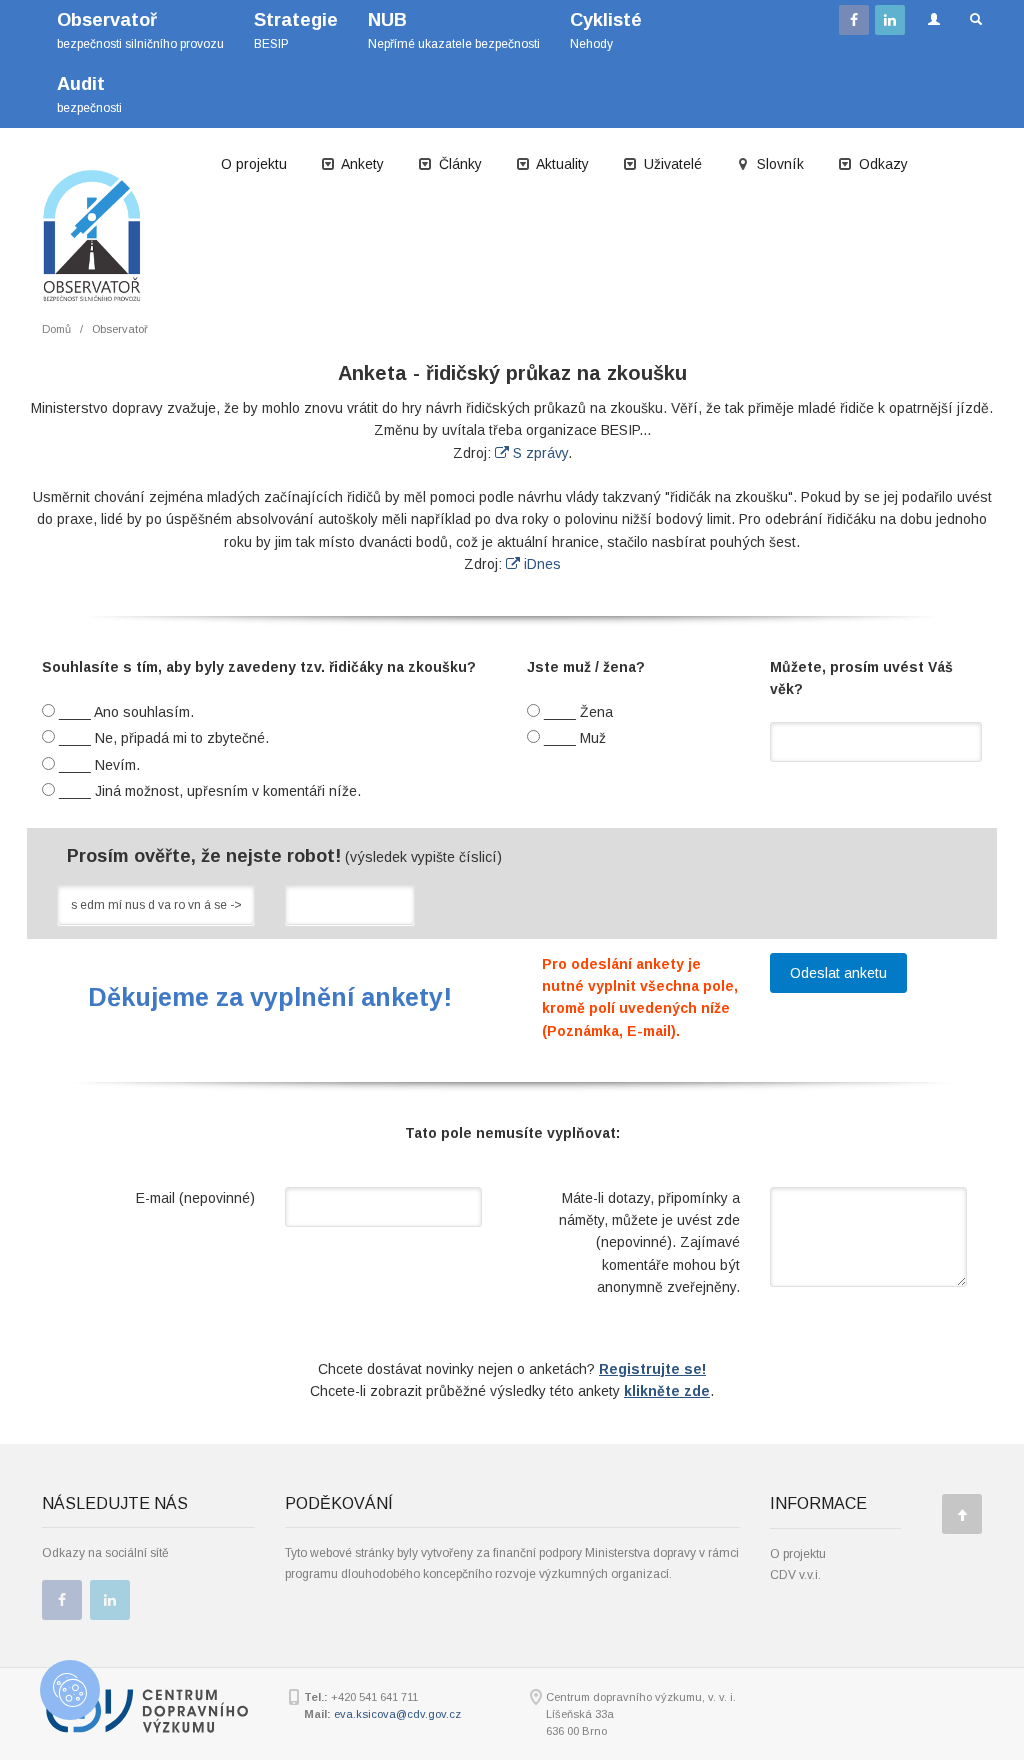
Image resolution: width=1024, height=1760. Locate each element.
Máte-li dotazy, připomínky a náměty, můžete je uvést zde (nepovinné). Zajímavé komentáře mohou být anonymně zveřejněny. (649, 1243)
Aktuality (561, 164)
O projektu (254, 164)
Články (458, 164)
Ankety (361, 164)
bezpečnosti (89, 94)
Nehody (606, 30)
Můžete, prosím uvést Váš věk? (861, 678)
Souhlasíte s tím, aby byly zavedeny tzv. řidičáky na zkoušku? (259, 667)
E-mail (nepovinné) (195, 1198)
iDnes (540, 564)
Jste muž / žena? (586, 667)
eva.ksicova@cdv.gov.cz (397, 1714)
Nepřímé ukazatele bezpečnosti (454, 30)
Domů (56, 329)
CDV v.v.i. (795, 1575)
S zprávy (538, 453)
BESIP (296, 30)
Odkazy (881, 164)
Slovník (778, 164)
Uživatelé (671, 164)
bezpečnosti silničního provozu (140, 30)
